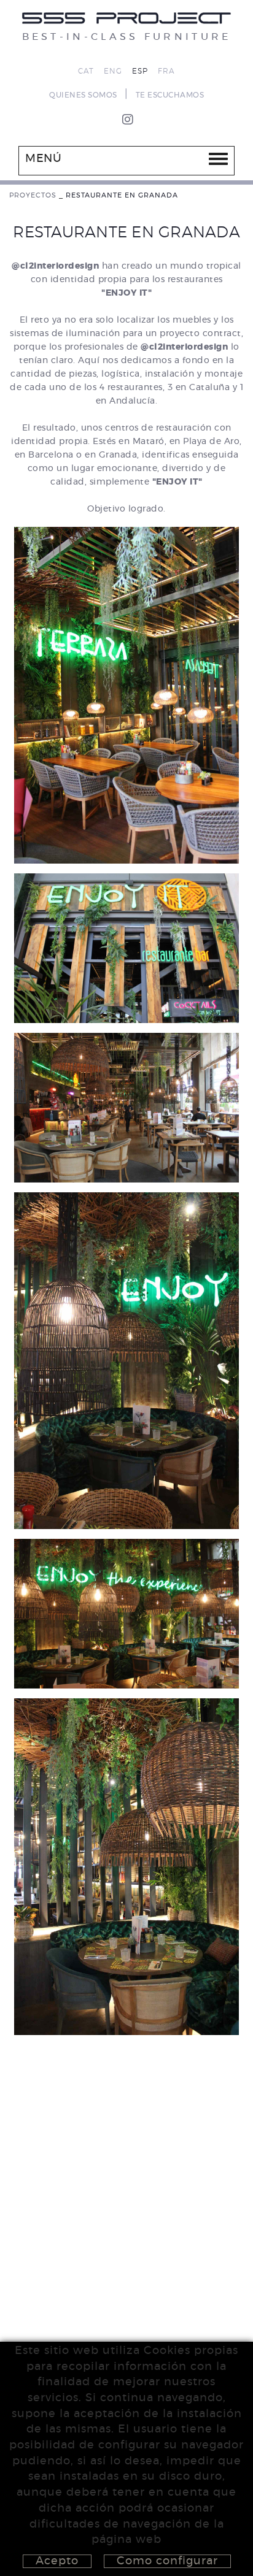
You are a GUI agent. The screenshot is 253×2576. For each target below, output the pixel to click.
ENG (113, 71)
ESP (140, 71)
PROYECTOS (33, 195)
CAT (86, 71)
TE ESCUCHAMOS (170, 95)
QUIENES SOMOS (83, 95)
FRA (166, 71)
